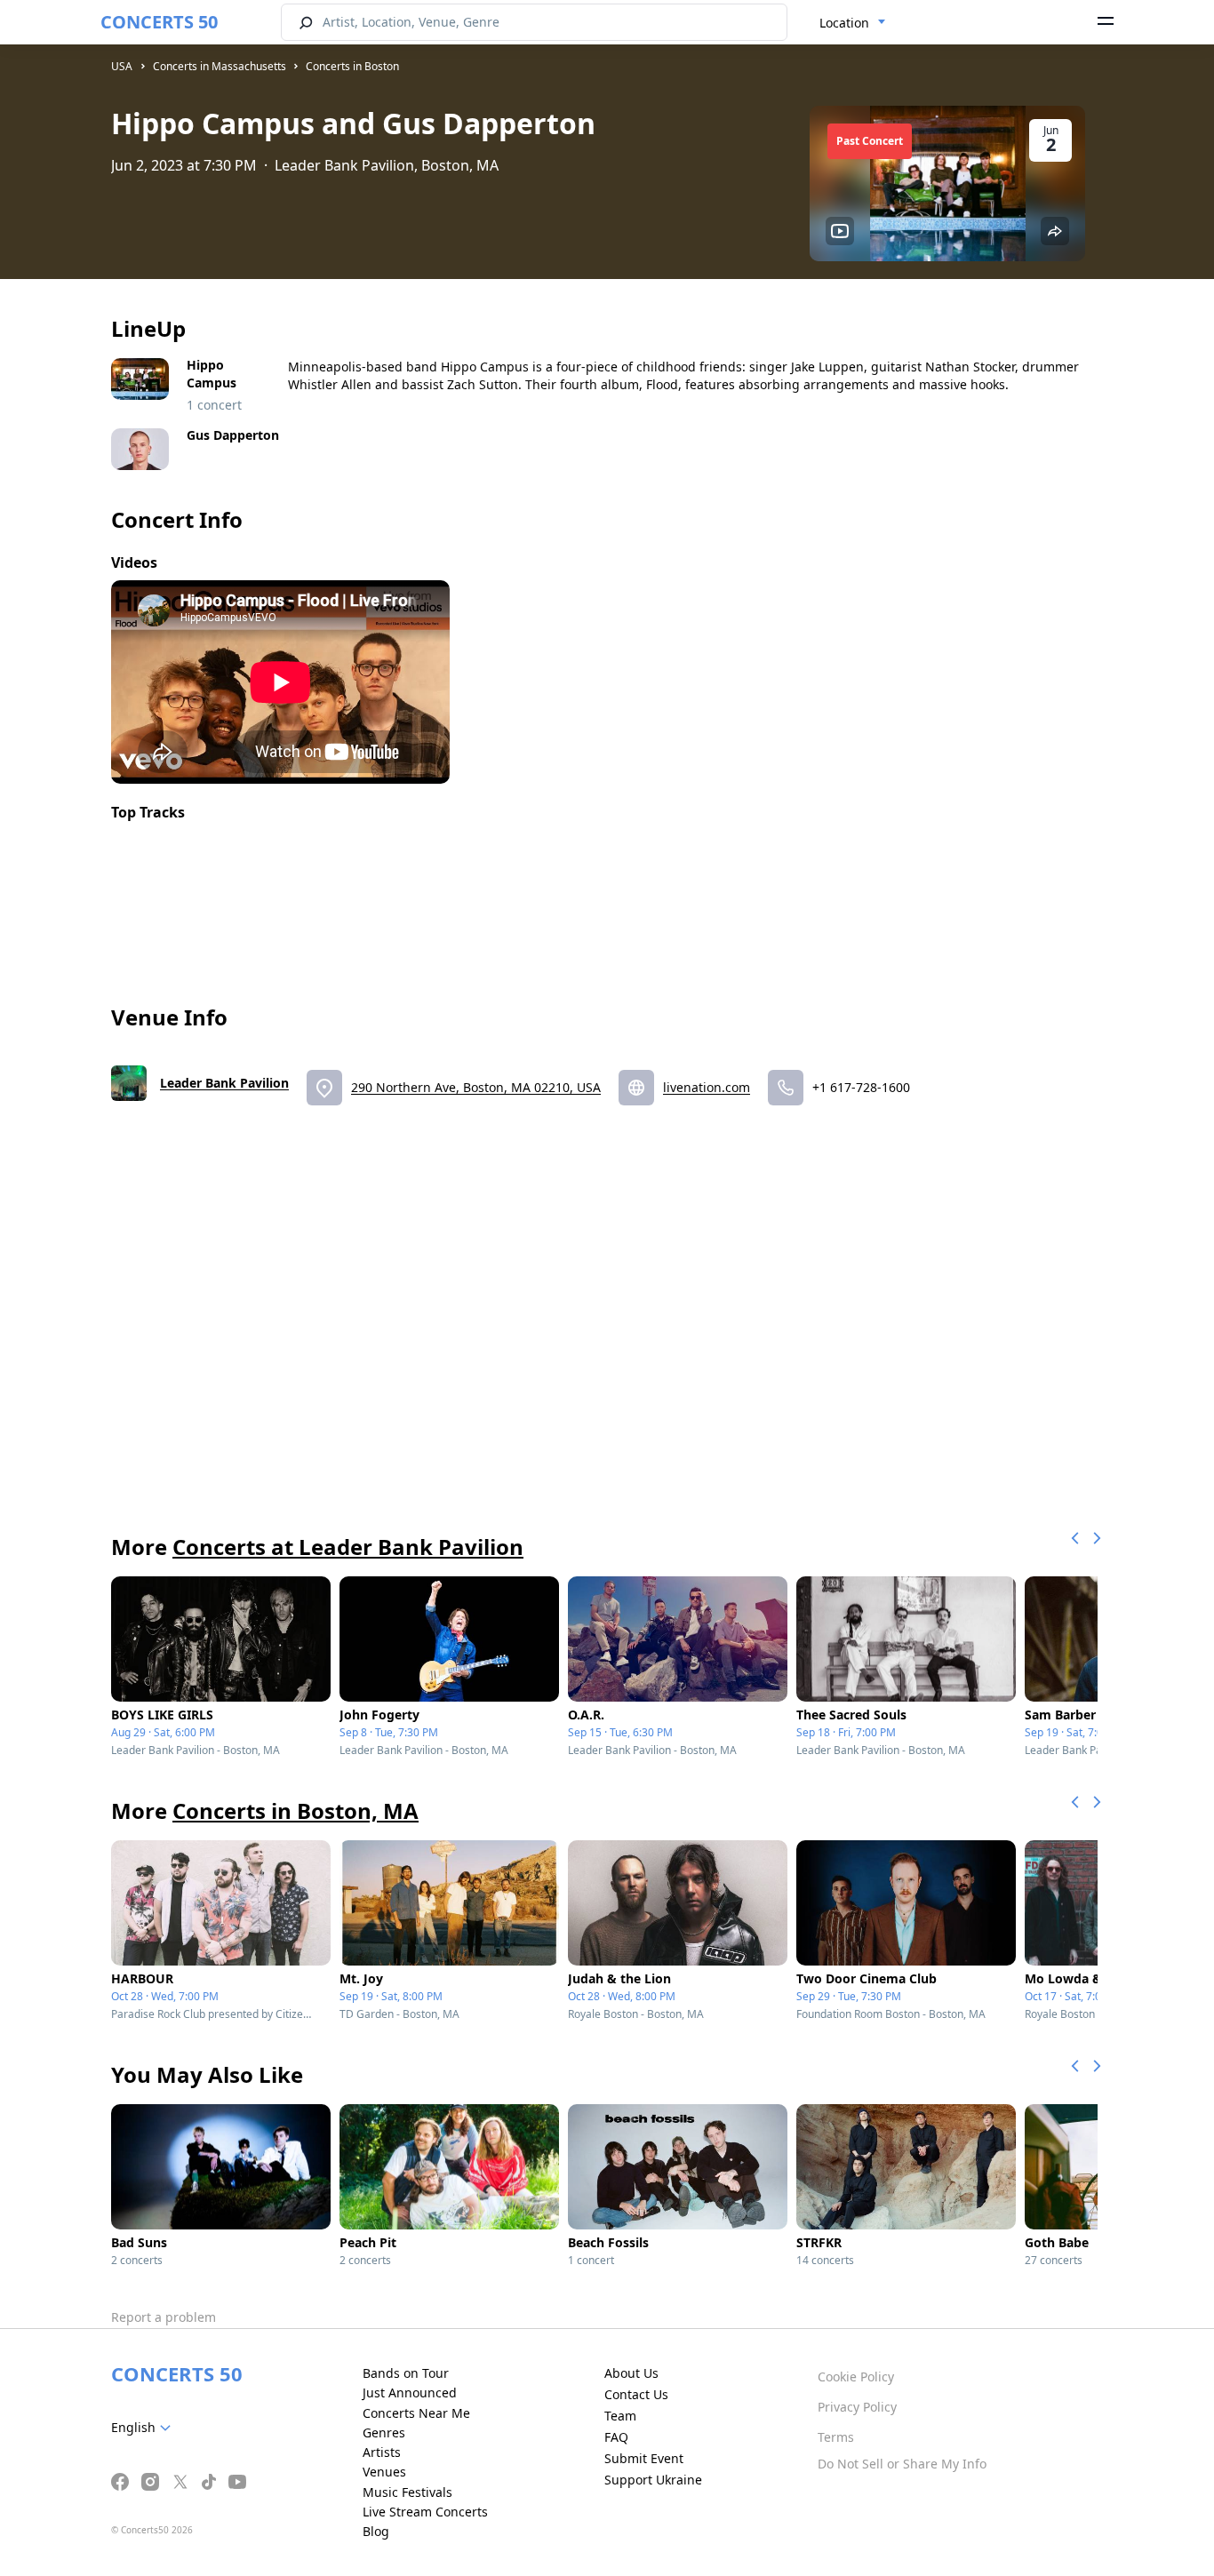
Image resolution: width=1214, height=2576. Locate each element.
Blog (376, 2531)
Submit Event (644, 2458)
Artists (382, 2452)
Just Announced (410, 2393)
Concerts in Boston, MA (296, 1810)
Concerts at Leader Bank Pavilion (348, 1547)
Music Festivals (407, 2492)
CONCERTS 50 (159, 22)
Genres (384, 2432)
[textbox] (144, 2428)
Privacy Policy (857, 2407)
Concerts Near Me (416, 2413)
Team (620, 2416)
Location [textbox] (844, 23)
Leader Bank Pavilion (224, 1083)
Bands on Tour (406, 2373)
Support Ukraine (653, 2480)
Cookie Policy (856, 2377)
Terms (836, 2437)
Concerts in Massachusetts (220, 66)
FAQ (616, 2437)
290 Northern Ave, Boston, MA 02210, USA (476, 1087)
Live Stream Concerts (425, 2512)
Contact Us (636, 2394)
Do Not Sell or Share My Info (902, 2464)
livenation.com (707, 1087)
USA (122, 66)
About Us (631, 2373)
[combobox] (853, 23)
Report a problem (164, 2317)
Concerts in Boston (352, 66)
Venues (384, 2472)
